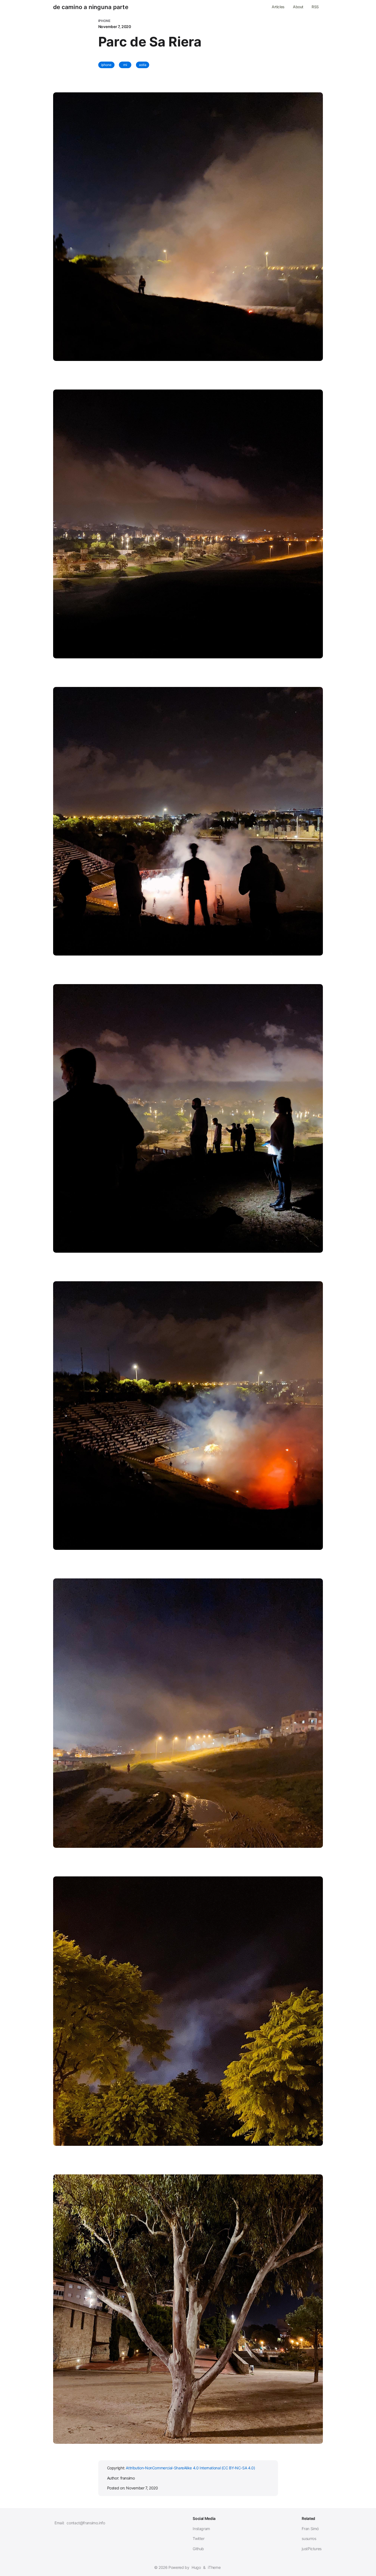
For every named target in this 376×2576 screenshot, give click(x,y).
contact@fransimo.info (86, 2523)
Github (198, 2549)
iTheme (214, 2567)
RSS (315, 7)
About (298, 7)
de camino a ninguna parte (91, 7)
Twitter (198, 2538)
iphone (106, 65)
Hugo (196, 2567)
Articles (278, 7)
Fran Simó (310, 2529)
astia (143, 65)
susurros (309, 2538)
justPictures (312, 2549)
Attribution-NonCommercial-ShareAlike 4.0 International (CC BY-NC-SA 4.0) (190, 2468)
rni (125, 65)
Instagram (201, 2529)
